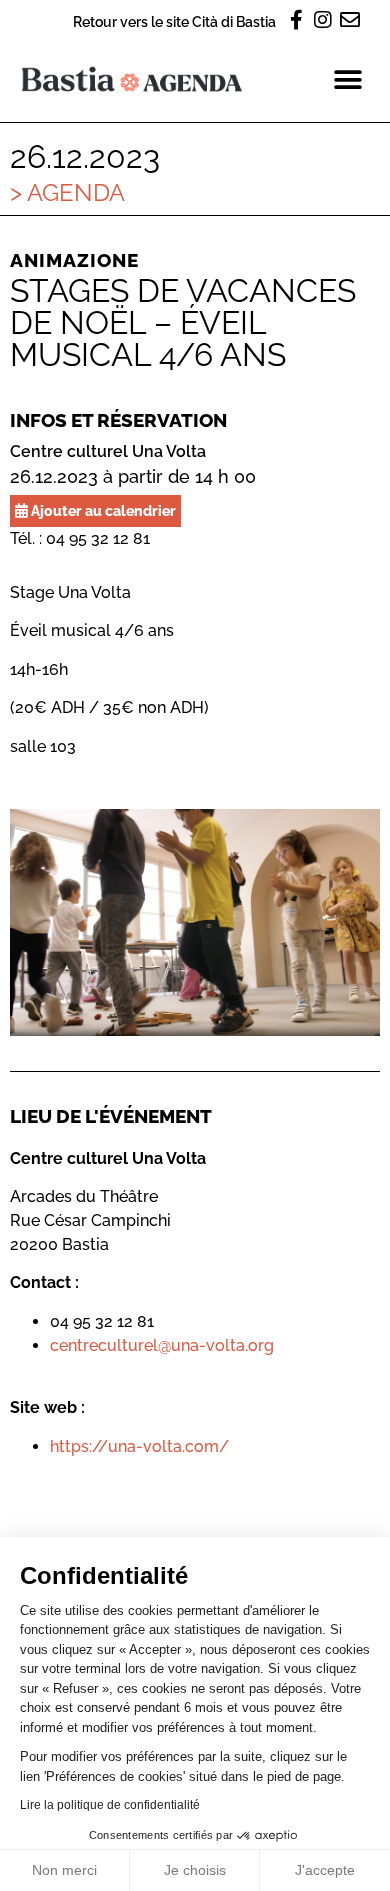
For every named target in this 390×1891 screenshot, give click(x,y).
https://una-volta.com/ (139, 1446)
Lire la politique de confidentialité (110, 1805)
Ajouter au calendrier (102, 510)
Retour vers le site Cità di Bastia (174, 21)
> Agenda (67, 192)
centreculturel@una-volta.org (162, 1345)
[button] (347, 79)
